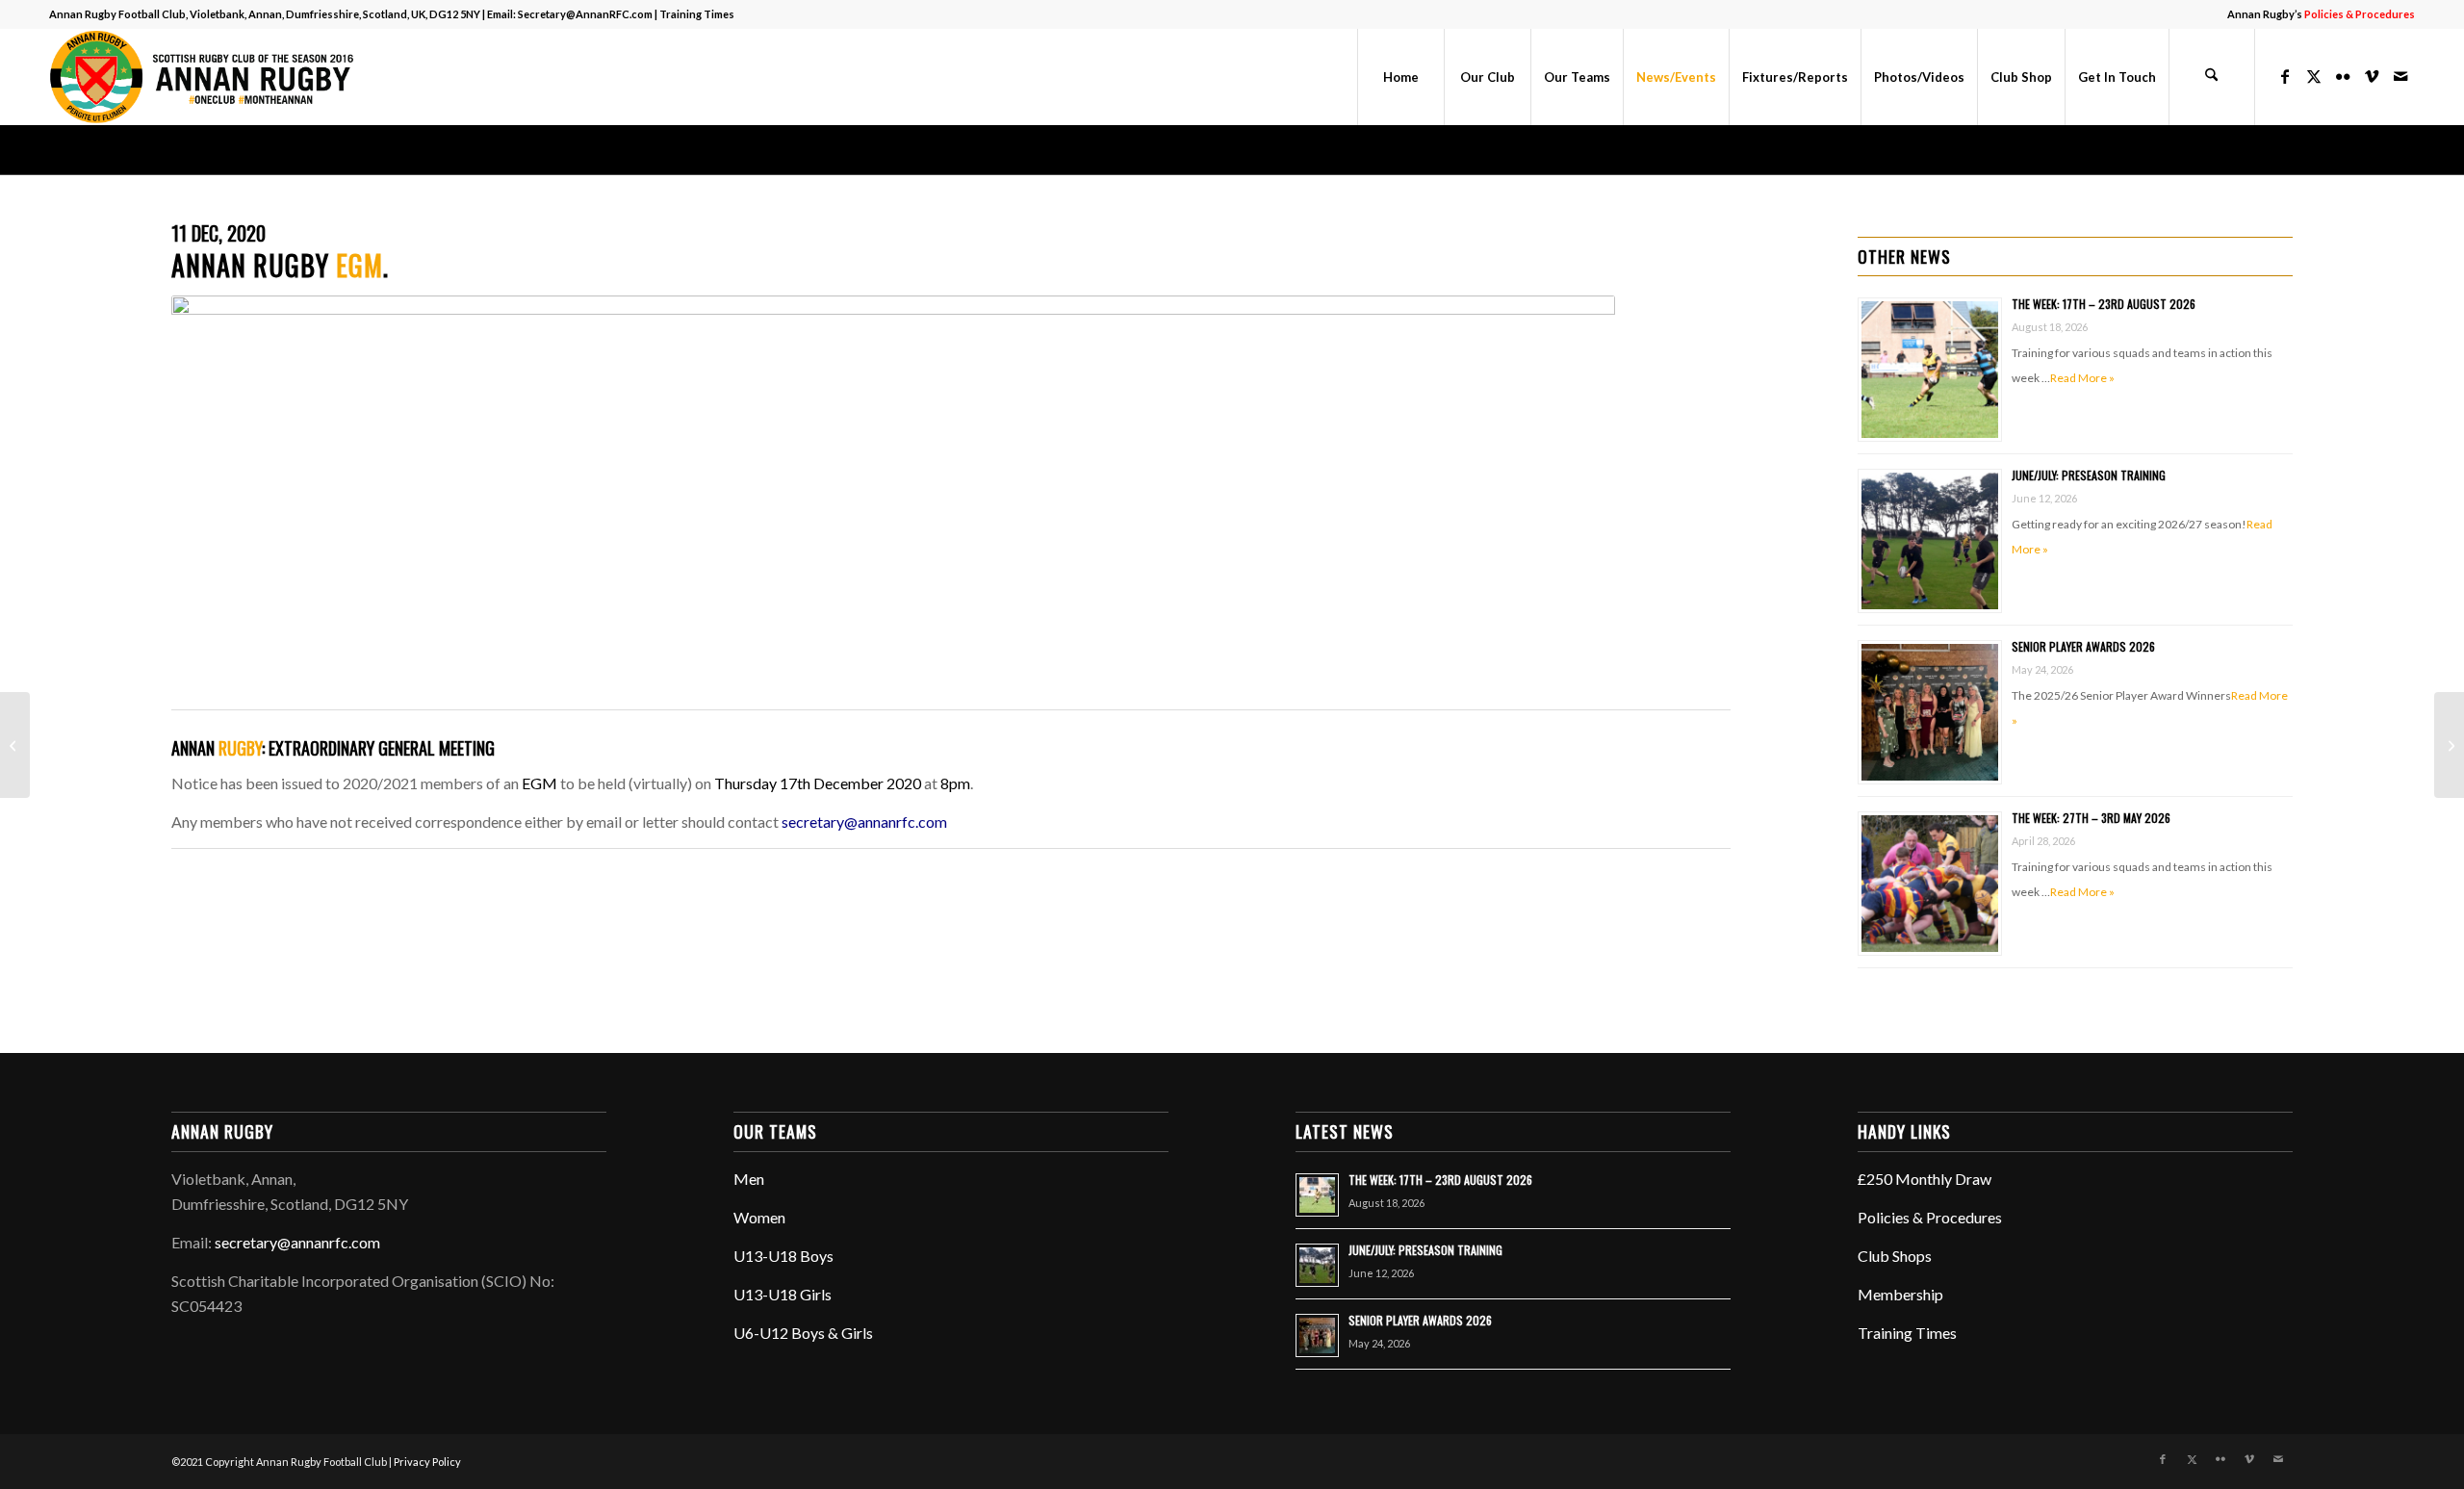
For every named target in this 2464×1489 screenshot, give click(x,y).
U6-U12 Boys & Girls (803, 1333)
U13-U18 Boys (783, 1256)
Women (759, 1217)
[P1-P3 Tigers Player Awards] (2449, 745)
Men (749, 1179)
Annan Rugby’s (2321, 14)
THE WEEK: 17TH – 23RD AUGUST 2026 (2104, 304)
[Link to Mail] (2400, 76)
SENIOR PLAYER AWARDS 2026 (2083, 646)
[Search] (2212, 77)
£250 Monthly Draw (1925, 1179)
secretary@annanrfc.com (864, 822)
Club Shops (1895, 1256)
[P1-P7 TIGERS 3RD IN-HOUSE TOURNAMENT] (15, 745)
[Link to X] (2314, 76)
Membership (1900, 1294)
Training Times (697, 14)
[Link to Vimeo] (2372, 76)
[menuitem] (2316, 14)
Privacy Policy (427, 1462)
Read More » (2082, 378)
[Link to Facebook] (2285, 76)
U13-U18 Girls (783, 1294)
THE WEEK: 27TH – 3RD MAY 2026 (2091, 818)
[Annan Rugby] (206, 77)
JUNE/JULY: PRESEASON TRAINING (2089, 475)
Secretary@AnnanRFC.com (585, 14)
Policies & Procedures (1930, 1217)
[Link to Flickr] (2343, 76)
